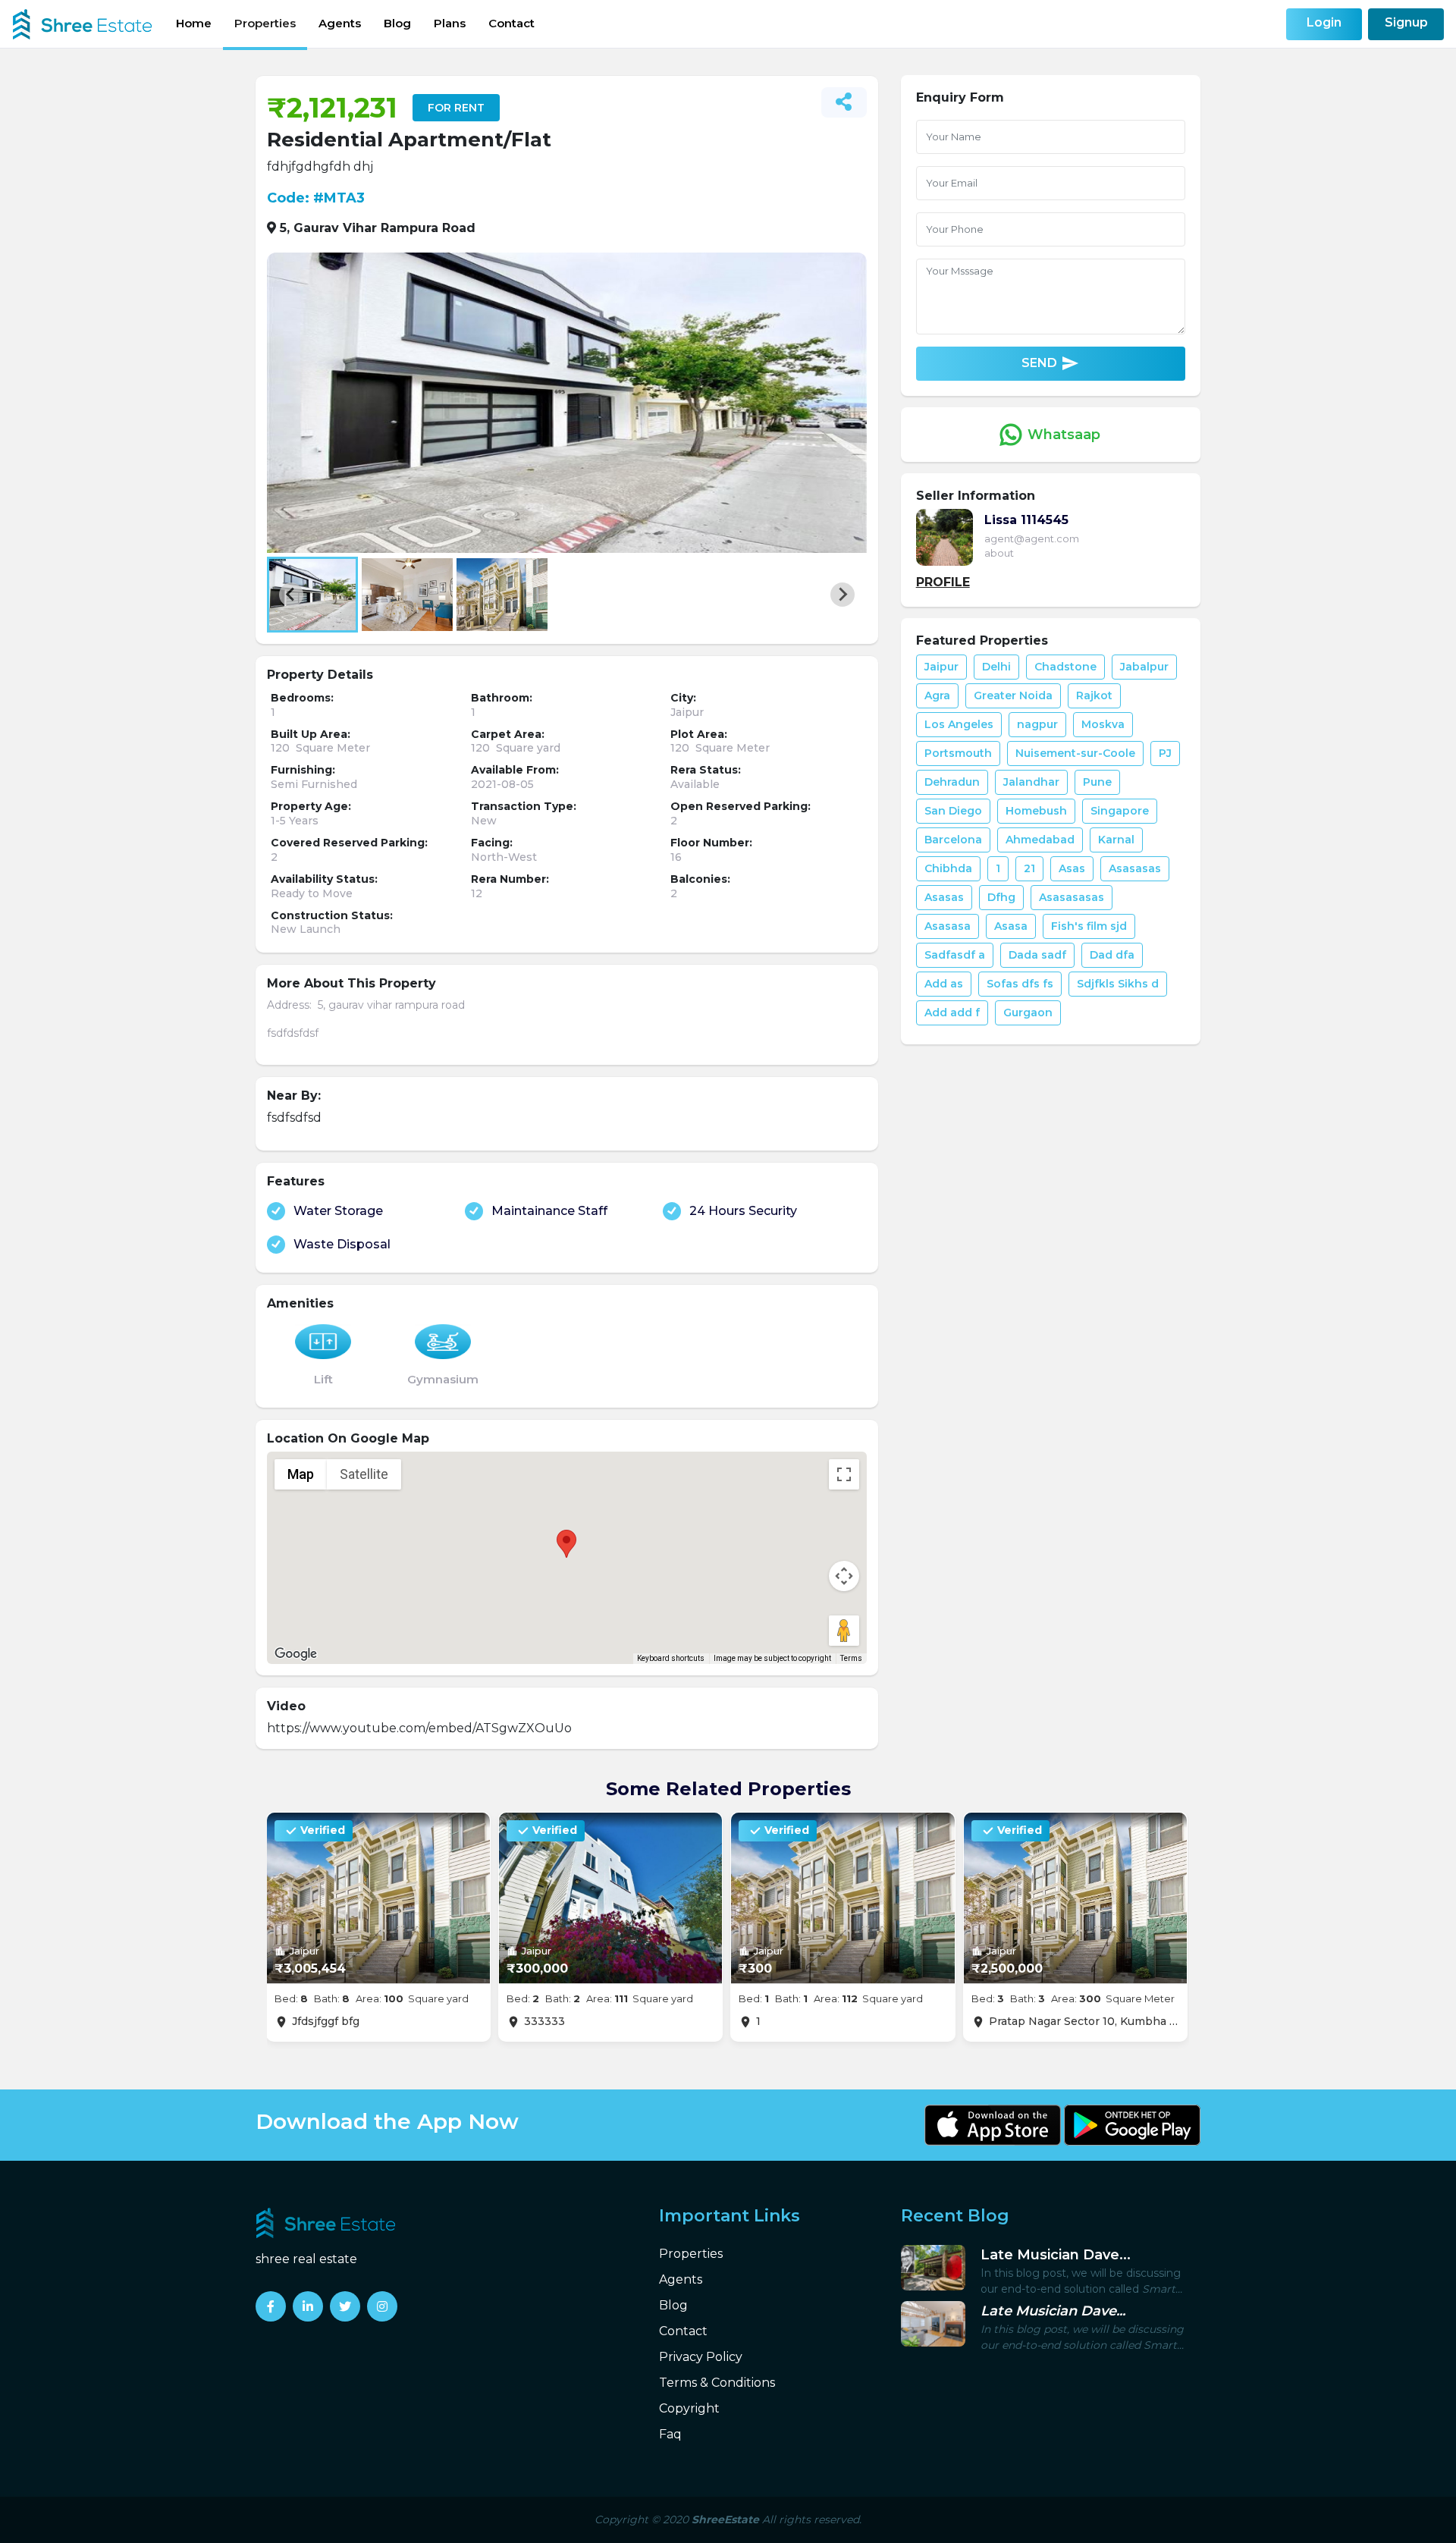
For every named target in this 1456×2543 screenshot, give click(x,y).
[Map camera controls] (844, 1576)
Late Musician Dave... (1056, 2255)
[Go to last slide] (291, 595)
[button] (312, 595)
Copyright (689, 2408)
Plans (450, 23)
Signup (1406, 22)
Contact (511, 23)
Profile (943, 582)
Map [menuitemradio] (301, 1474)
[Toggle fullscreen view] (844, 1474)
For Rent (456, 108)
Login (1324, 22)
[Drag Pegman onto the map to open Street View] (844, 1631)
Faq (670, 2434)
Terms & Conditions (717, 2383)
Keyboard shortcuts (671, 1658)
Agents (340, 23)
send (1050, 364)
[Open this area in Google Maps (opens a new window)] (296, 1654)
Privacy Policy (701, 2357)
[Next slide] (843, 595)
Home (194, 23)
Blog (397, 23)
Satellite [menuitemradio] (364, 1474)
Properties (265, 23)
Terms (851, 1658)
